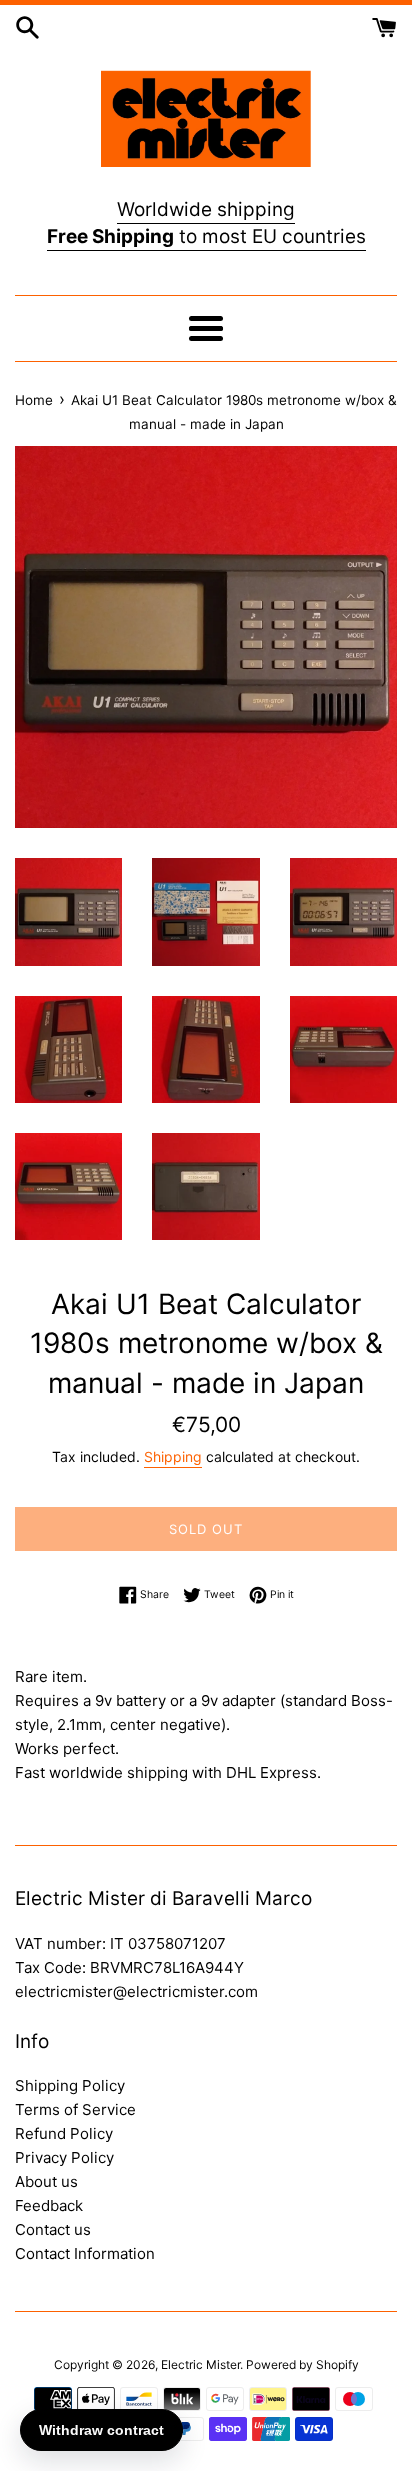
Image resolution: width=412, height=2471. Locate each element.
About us (46, 2181)
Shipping (173, 1456)
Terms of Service (75, 2109)
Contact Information (85, 2253)
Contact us (53, 2229)
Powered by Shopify (302, 2364)
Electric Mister (200, 2364)
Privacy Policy (64, 2157)
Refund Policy (64, 2133)
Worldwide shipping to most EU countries (206, 223)
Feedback (49, 2205)
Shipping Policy (70, 2085)
